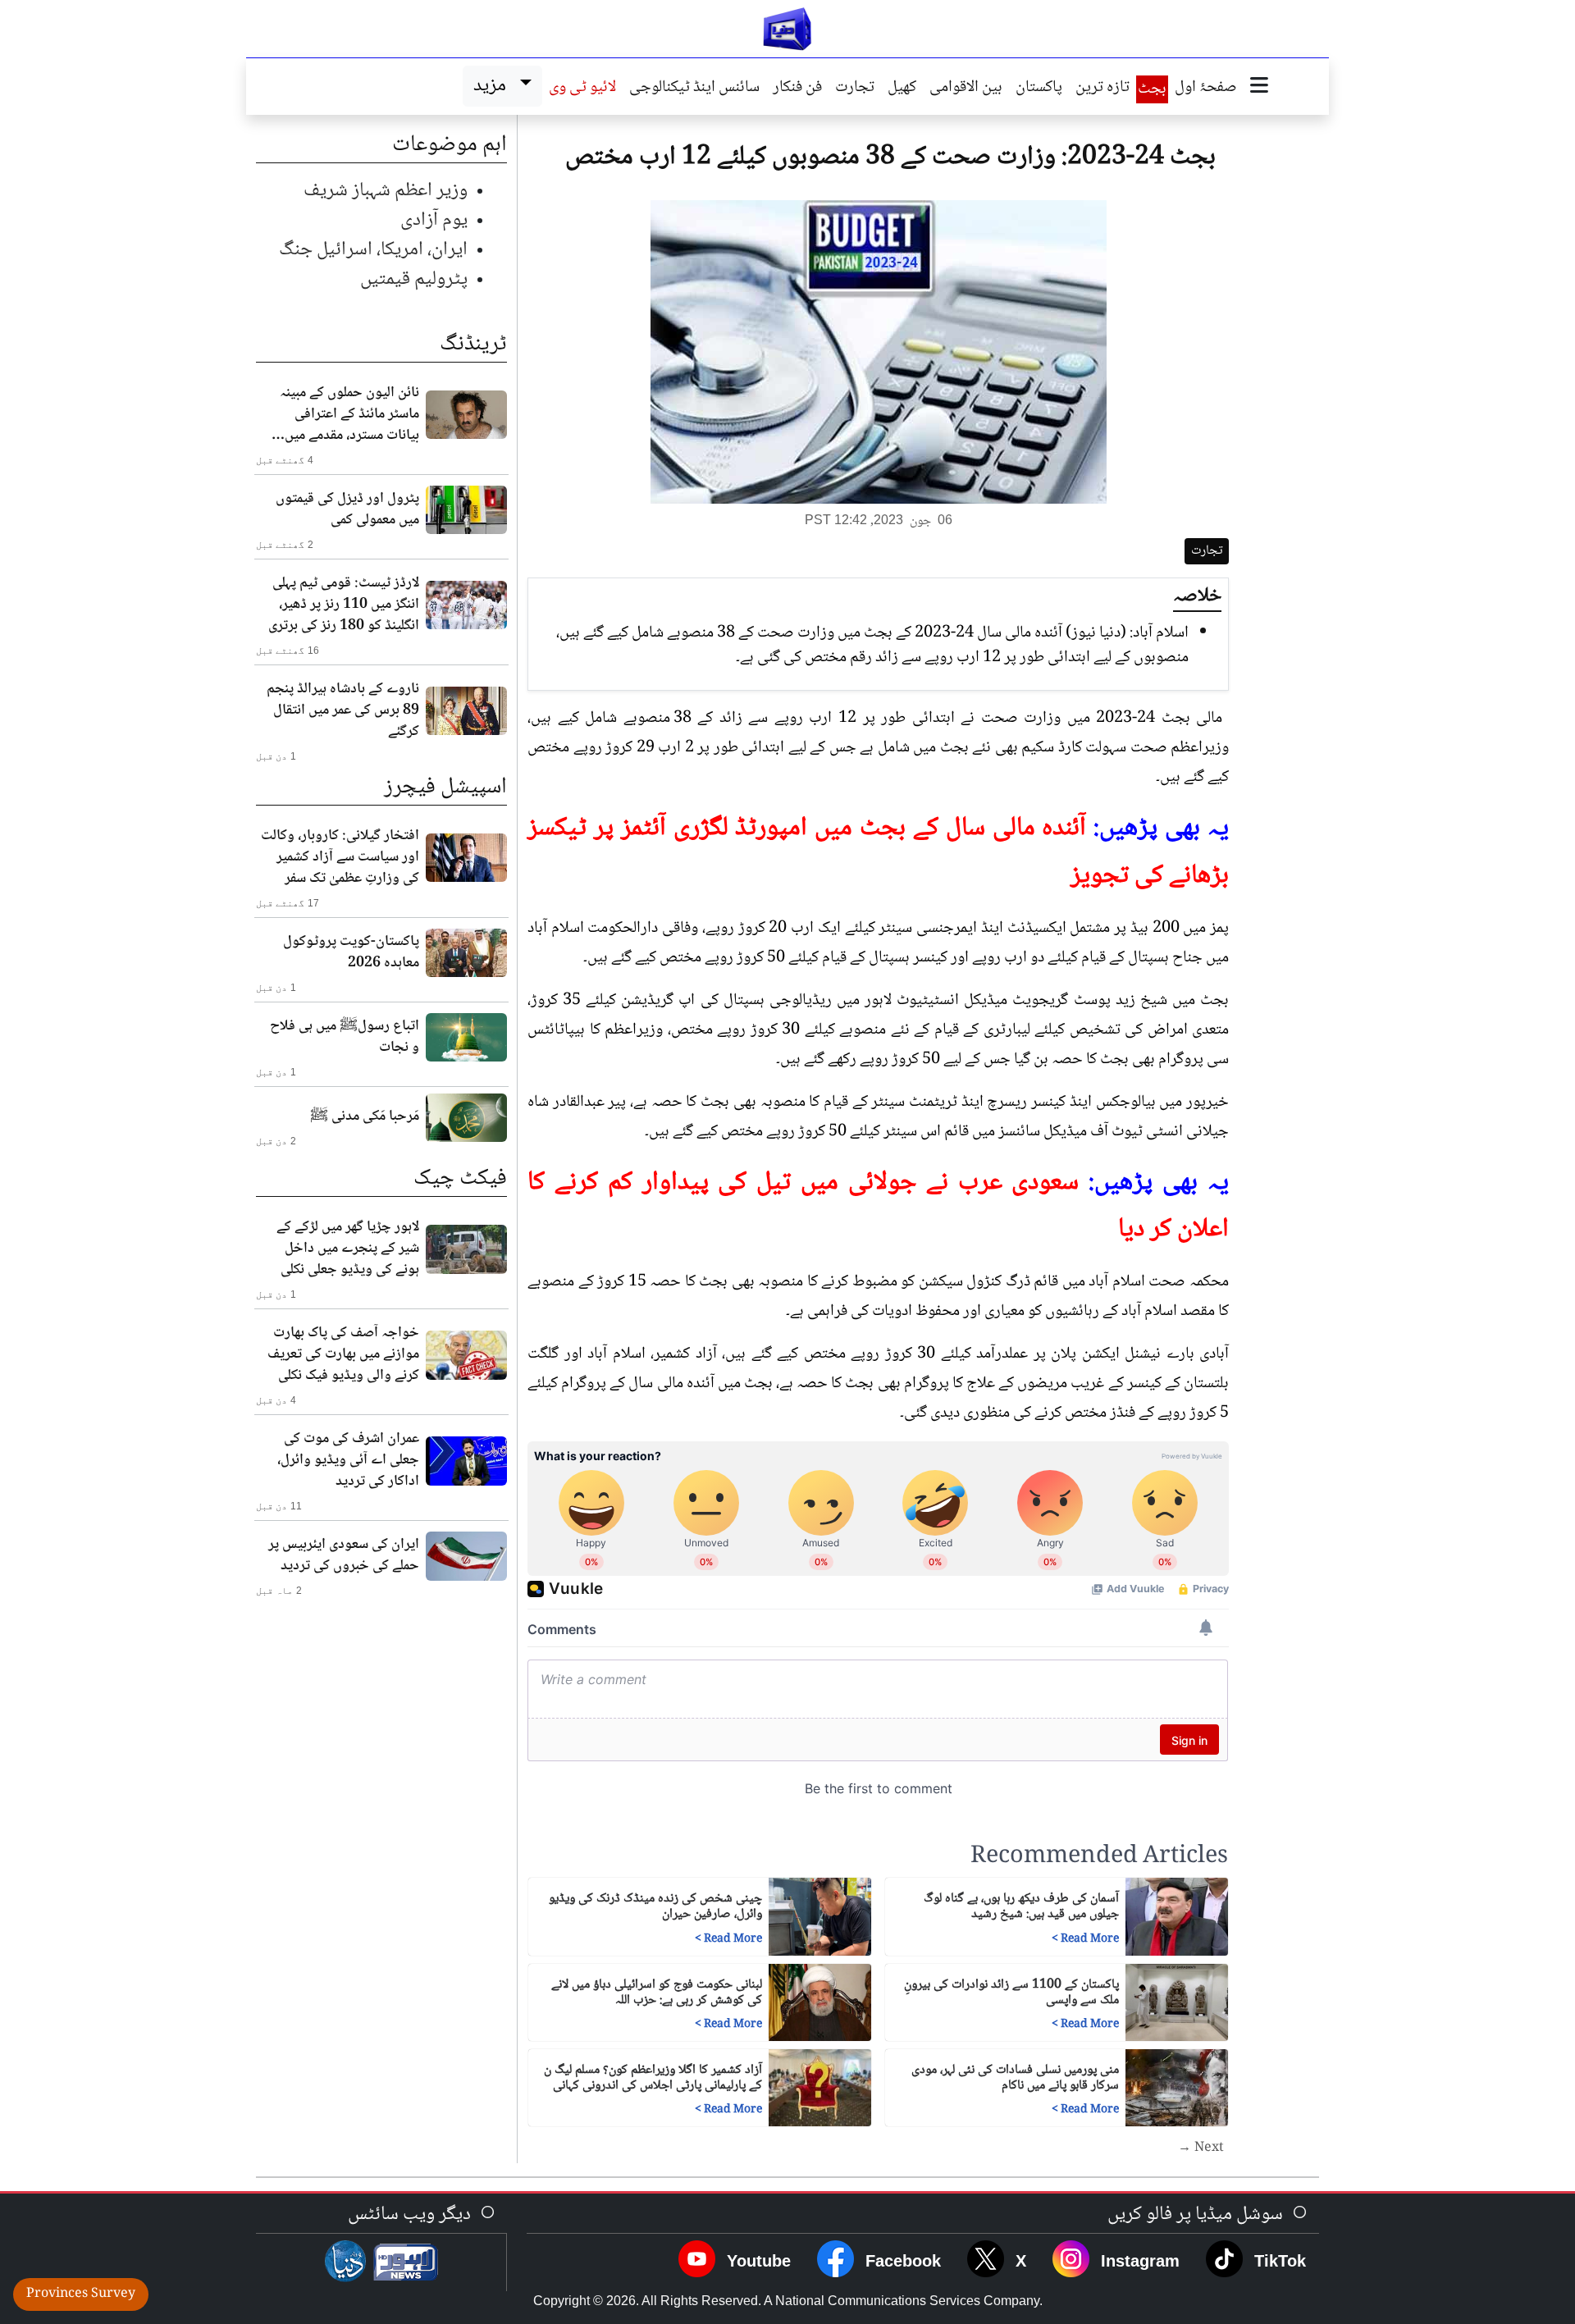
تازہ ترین (1102, 89)
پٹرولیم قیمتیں (414, 279)
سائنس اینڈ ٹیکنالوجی (694, 89)
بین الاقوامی (966, 89)
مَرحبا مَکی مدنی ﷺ (365, 1116)
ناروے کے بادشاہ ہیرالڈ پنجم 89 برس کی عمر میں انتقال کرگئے (343, 710)
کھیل (902, 89)
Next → (1201, 2148)
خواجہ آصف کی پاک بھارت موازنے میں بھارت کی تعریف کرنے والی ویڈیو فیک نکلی (343, 1354)
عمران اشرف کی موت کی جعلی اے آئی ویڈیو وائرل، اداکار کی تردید (348, 1460)
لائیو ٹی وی (582, 89)
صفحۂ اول (1206, 89)
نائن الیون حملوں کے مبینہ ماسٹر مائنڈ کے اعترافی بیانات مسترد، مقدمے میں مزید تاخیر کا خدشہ (349, 414)
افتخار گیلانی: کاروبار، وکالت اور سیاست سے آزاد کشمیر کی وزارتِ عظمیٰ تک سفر (340, 857)
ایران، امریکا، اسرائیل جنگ (373, 250)
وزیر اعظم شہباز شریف (386, 191)
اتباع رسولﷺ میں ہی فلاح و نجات (345, 1037)
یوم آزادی (434, 220)
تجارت (855, 89)
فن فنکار (797, 89)
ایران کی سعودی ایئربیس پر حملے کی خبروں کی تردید (344, 1555)
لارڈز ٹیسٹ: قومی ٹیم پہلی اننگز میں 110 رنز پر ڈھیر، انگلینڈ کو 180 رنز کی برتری (344, 605)
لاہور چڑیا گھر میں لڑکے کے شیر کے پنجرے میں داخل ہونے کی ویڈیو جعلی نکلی (348, 1249)
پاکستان (1039, 89)
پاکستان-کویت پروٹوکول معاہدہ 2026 (351, 952)
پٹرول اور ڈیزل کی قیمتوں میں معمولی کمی (347, 509)
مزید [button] (493, 86)
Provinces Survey (81, 2294)
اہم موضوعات (450, 145)
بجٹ (1152, 89)
